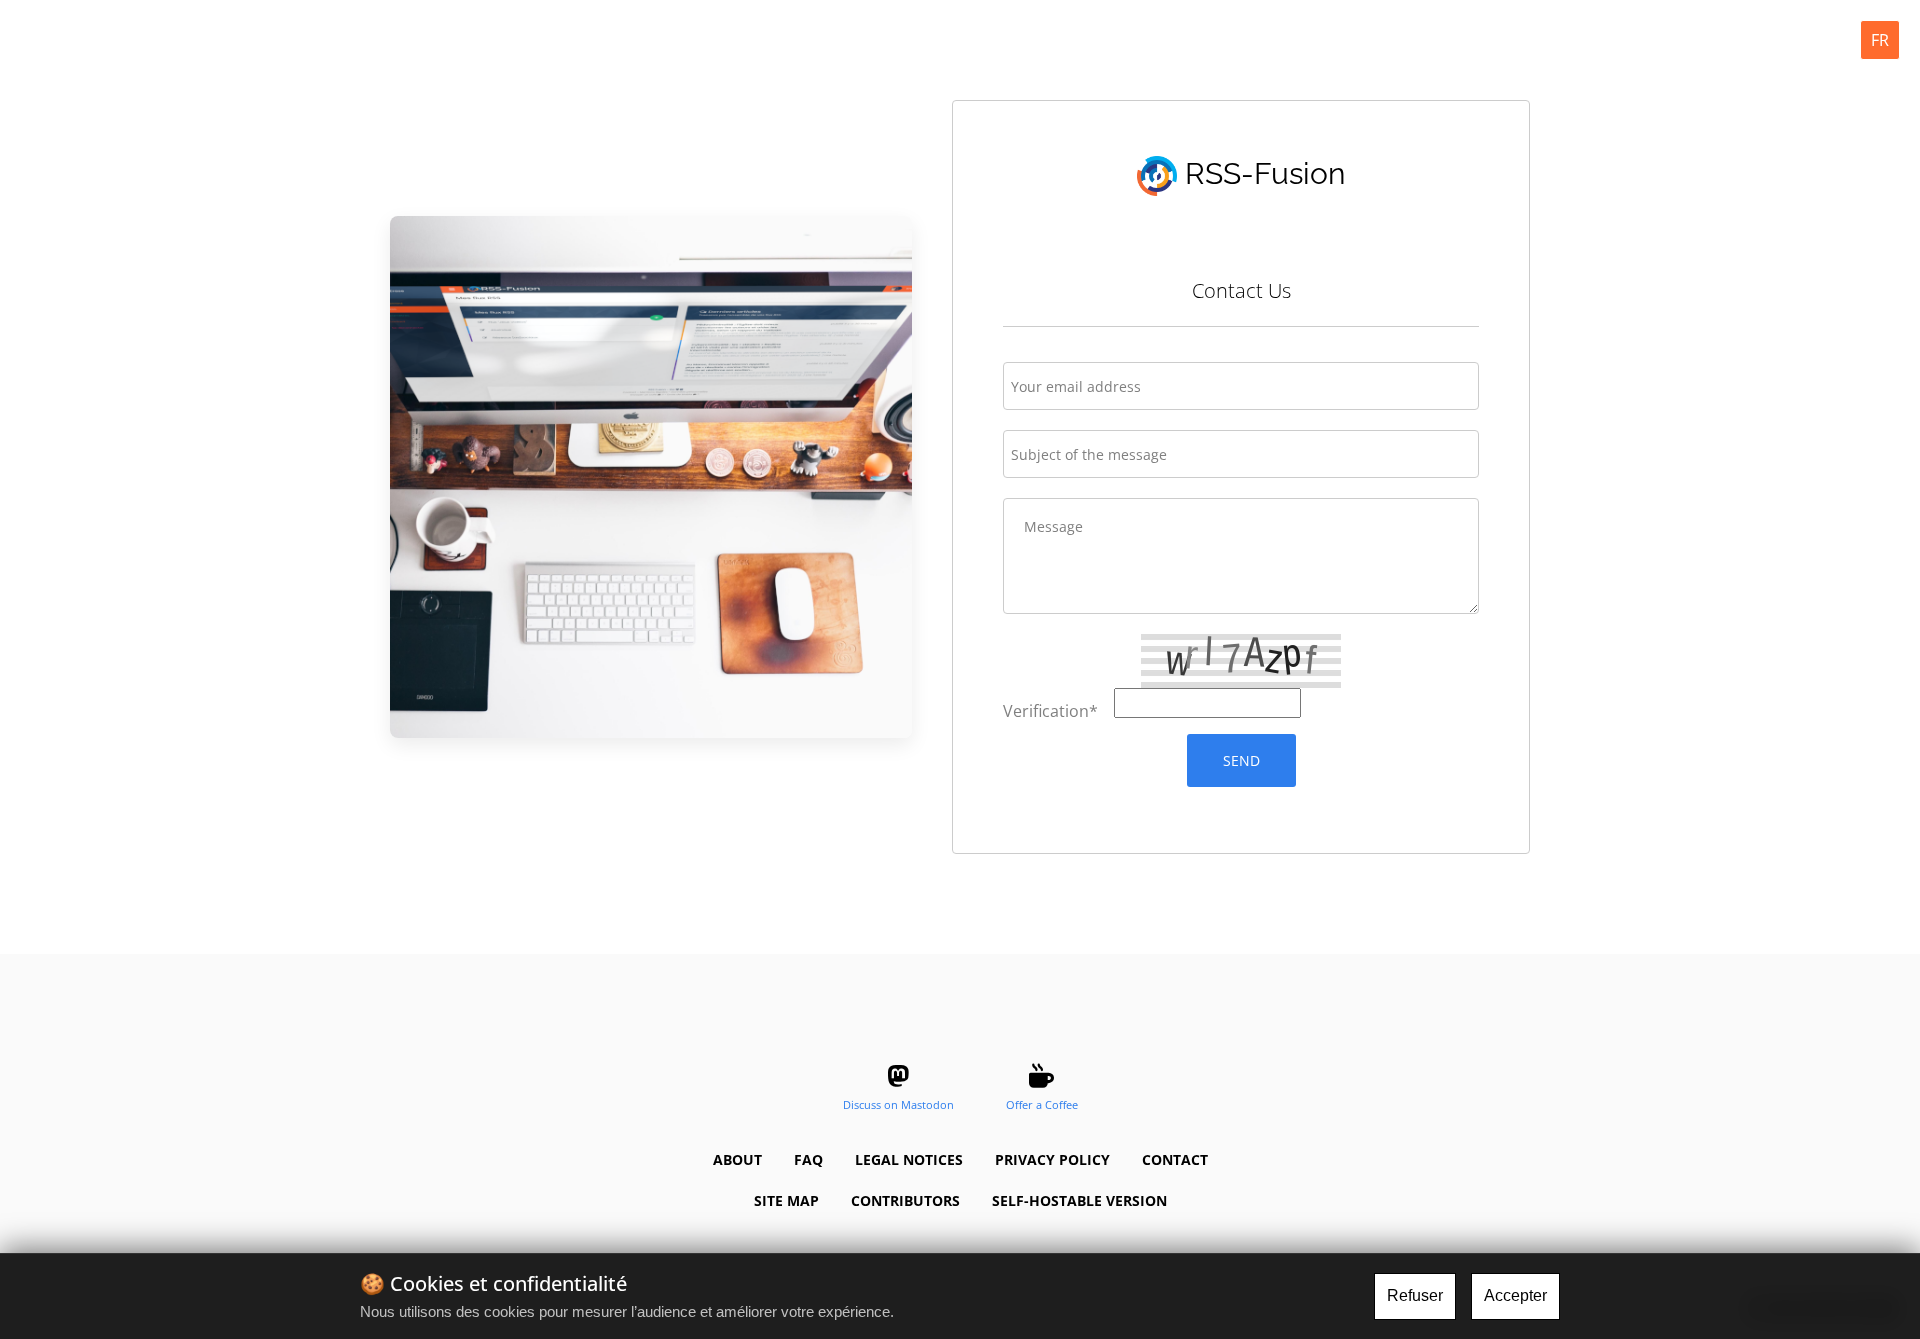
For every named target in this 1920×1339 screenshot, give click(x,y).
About (737, 1159)
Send (1241, 760)
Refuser (1415, 1295)
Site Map (786, 1200)
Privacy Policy (1052, 1159)
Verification (1050, 711)
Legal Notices (909, 1159)
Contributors (905, 1200)
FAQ (808, 1159)
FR (1880, 40)
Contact (1175, 1159)
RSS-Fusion (1261, 173)
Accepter (1515, 1295)
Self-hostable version (1079, 1200)
